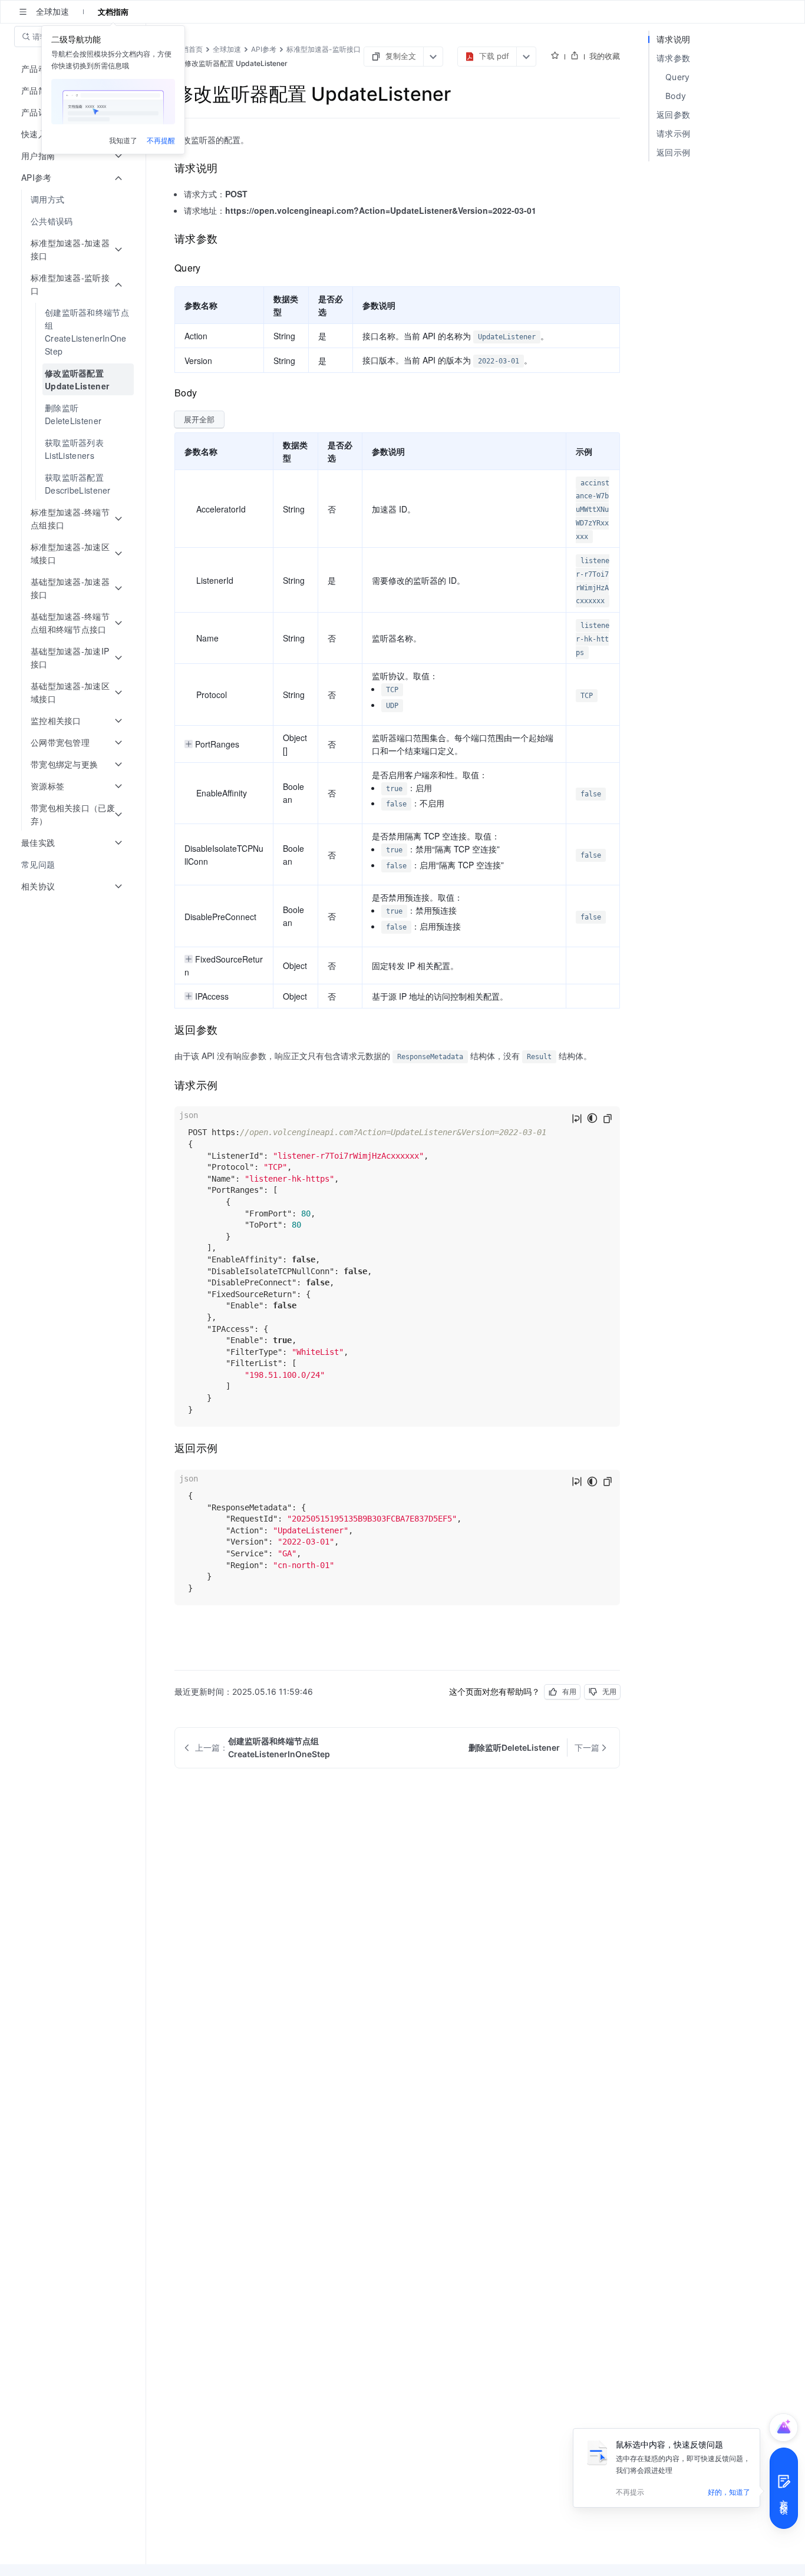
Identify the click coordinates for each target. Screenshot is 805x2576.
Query (678, 77)
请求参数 (673, 58)
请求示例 (673, 133)
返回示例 (673, 152)
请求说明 (673, 39)
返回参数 (673, 115)
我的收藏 (605, 56)
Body (676, 96)
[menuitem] (74, 199)
